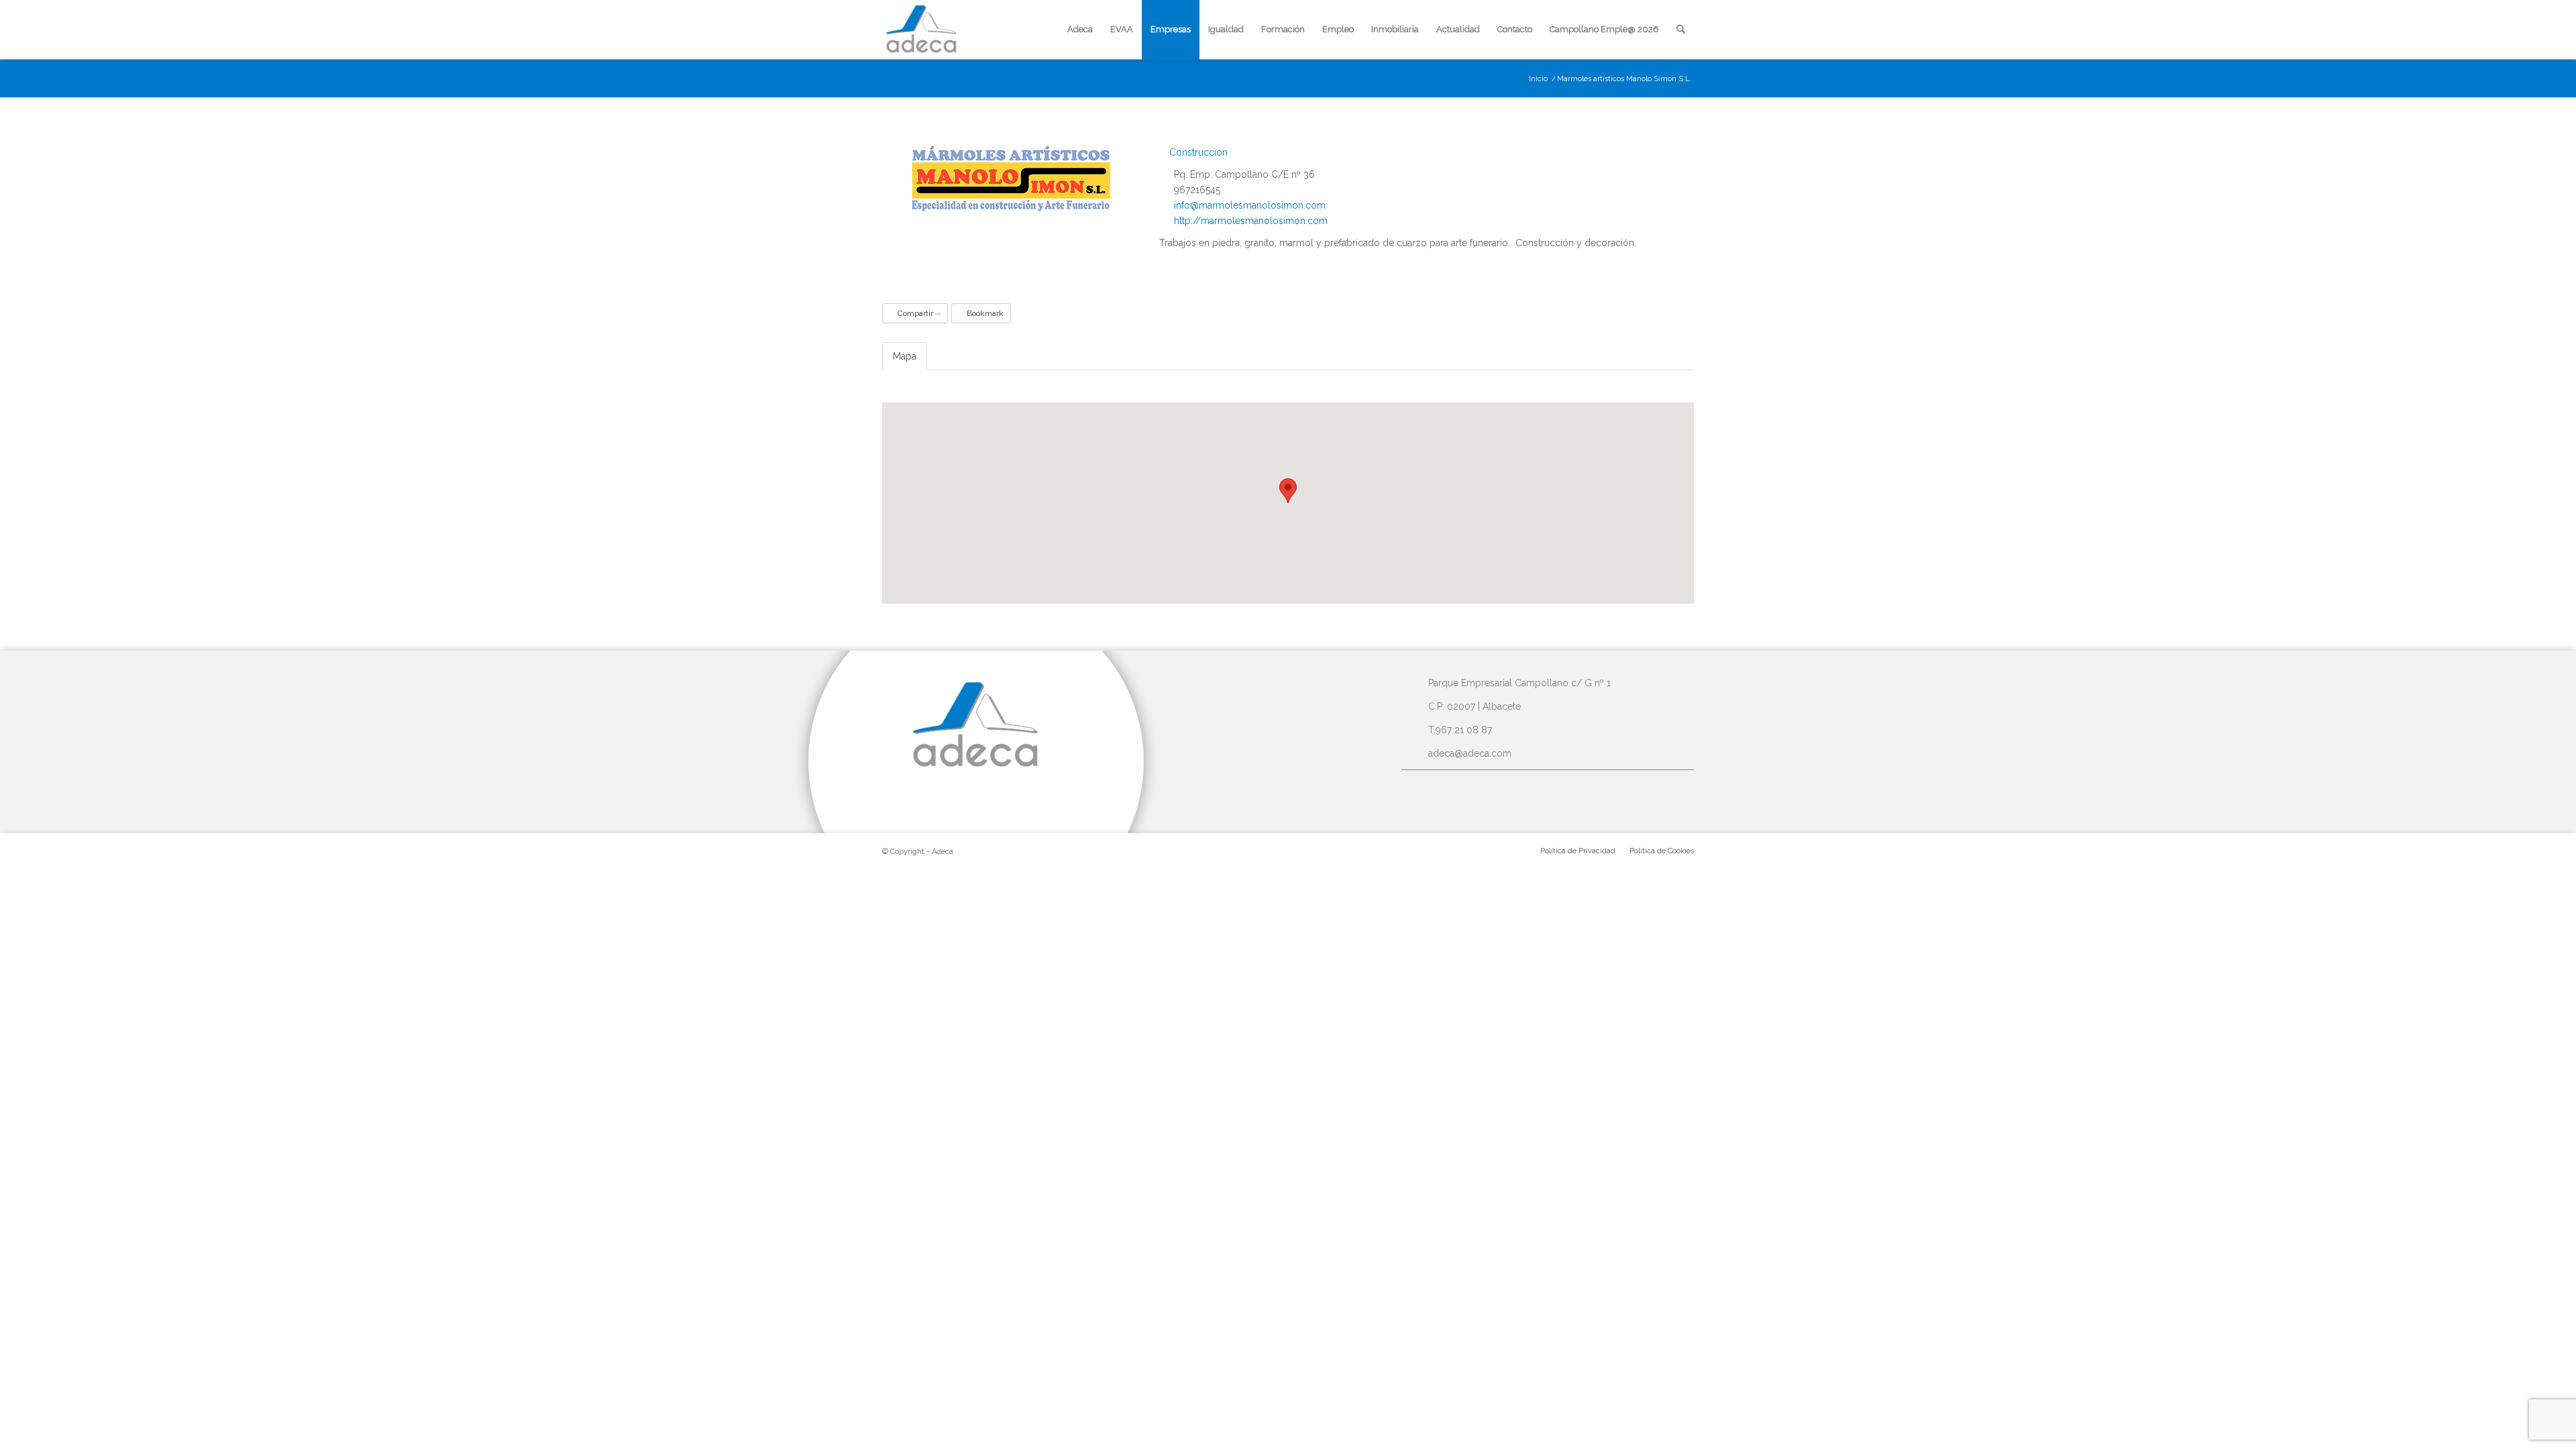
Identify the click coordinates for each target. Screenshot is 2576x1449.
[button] (1288, 491)
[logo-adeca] (922, 30)
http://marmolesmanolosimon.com (1251, 221)
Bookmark (984, 313)
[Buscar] (1681, 30)
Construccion (1197, 152)
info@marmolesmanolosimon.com (1250, 205)
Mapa (905, 356)
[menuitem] (1080, 30)
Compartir (915, 313)
